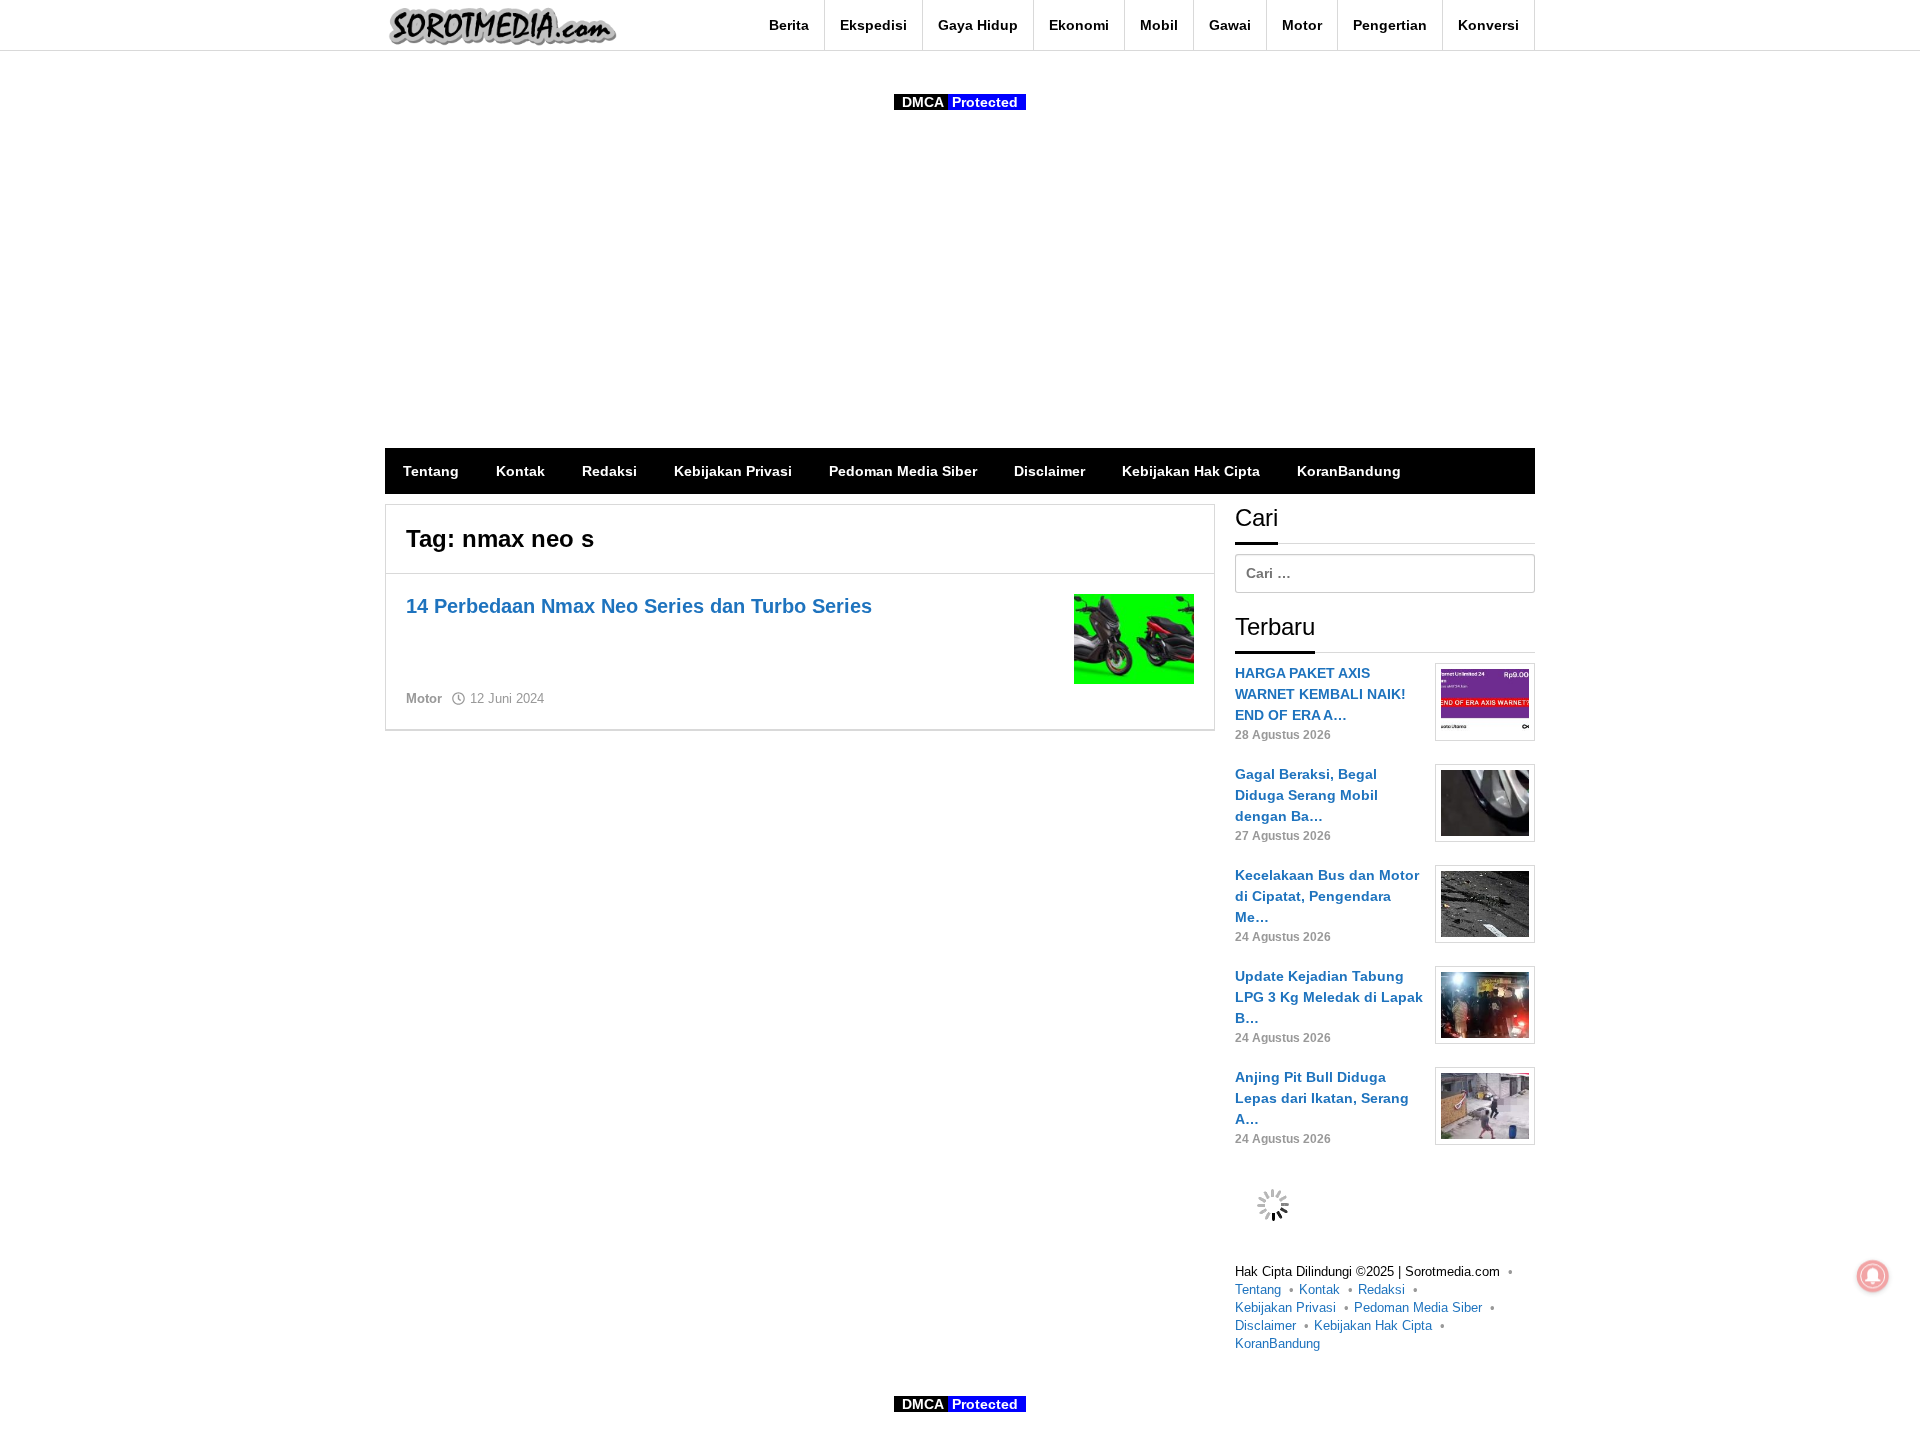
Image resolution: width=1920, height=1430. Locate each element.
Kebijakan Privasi (1285, 1307)
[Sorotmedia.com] (501, 26)
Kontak (1319, 1289)
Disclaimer (1265, 1325)
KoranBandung (1277, 1343)
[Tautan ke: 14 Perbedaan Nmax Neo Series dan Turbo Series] (1134, 638)
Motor (424, 698)
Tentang (1258, 1289)
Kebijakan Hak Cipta (1373, 1325)
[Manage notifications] (1873, 1276)
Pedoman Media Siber (1418, 1307)
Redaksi (1381, 1289)
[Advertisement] (960, 298)
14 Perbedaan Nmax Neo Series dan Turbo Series (639, 606)
